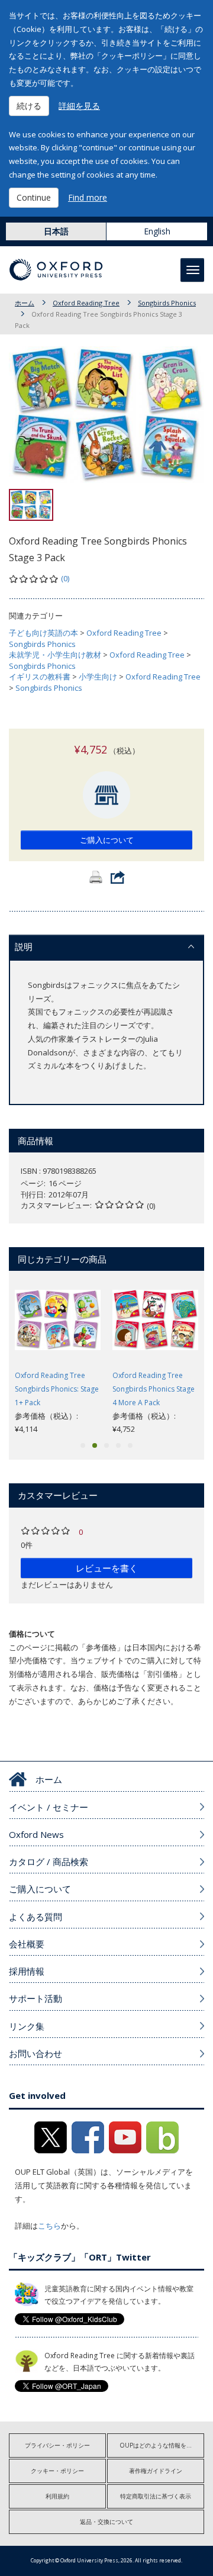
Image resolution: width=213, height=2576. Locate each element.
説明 (24, 946)
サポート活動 (35, 1998)
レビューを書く (107, 1568)
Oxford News (36, 1834)
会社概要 (27, 1944)
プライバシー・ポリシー (57, 2445)
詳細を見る (79, 106)
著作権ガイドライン (156, 2471)
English (157, 231)
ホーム (25, 303)
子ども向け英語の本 (43, 633)
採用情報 (27, 1971)
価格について (32, 1634)
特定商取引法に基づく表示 (156, 2496)
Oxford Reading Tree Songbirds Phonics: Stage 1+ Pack (57, 1389)
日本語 (56, 231)
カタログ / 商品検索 (49, 1862)
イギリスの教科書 (40, 677)
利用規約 (57, 2496)
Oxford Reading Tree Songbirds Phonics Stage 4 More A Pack (154, 1389)
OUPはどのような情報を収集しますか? (162, 2445)
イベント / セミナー (49, 1807)
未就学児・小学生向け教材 (55, 655)
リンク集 (27, 2026)
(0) (65, 578)
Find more (88, 197)
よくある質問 (35, 1917)
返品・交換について (106, 2522)
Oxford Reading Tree (86, 303)
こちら (49, 2226)
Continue (34, 197)
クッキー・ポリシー (57, 2471)
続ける (29, 106)
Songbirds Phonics (167, 303)
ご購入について (107, 840)
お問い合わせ (35, 2053)
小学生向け (98, 677)
